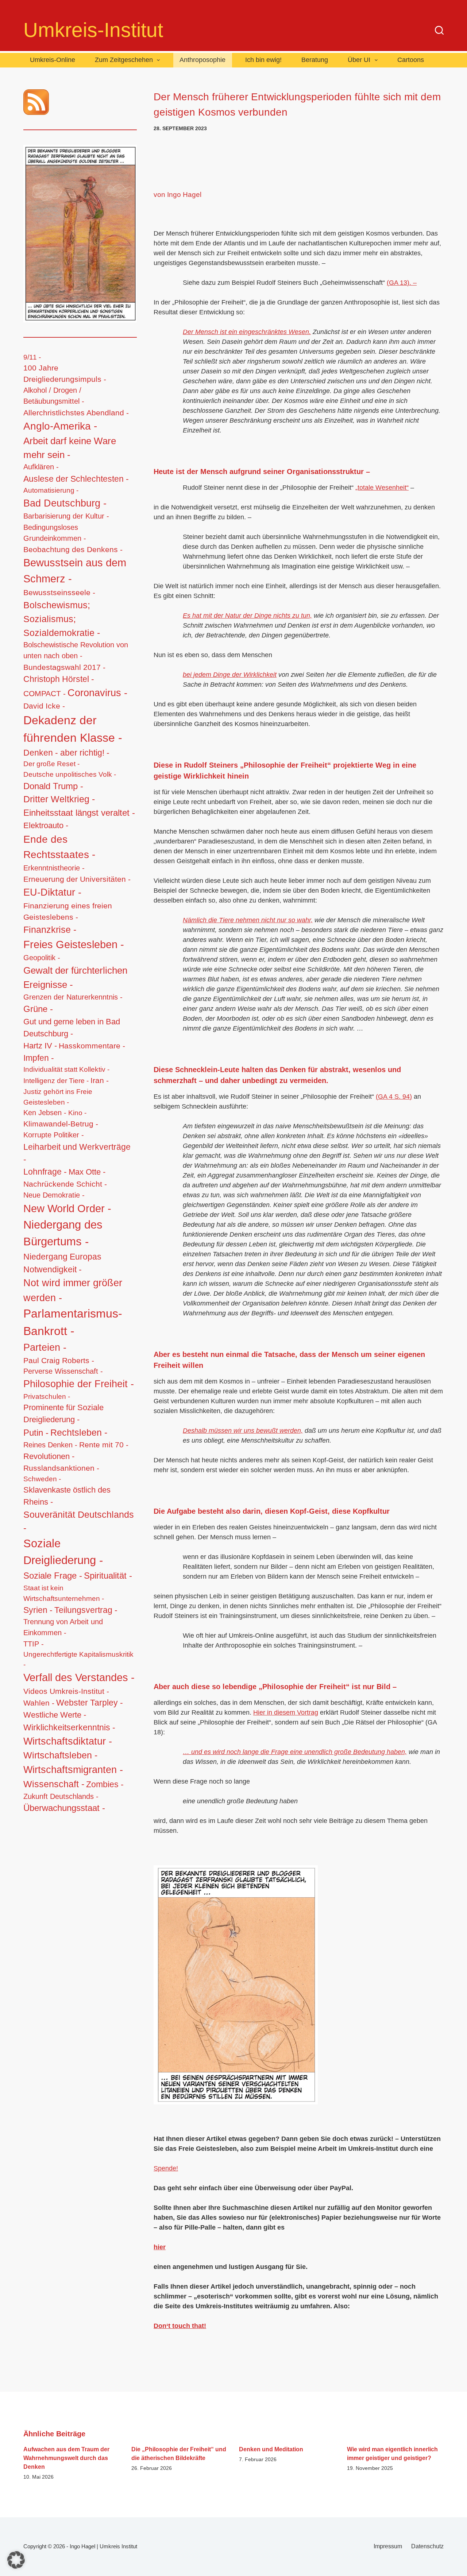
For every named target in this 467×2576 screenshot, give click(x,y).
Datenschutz (427, 2546)
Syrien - (38, 1610)
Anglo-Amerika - (60, 426)
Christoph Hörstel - (59, 679)
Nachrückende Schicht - (65, 1184)
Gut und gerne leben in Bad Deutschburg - (72, 1028)
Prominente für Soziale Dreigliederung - (63, 1413)
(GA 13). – (402, 283)
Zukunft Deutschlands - (61, 1796)
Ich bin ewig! (263, 60)
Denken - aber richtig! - (66, 753)
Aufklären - (41, 467)
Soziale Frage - (53, 1576)
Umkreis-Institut (93, 30)
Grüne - (38, 1009)
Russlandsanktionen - (61, 1468)
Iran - (100, 1080)
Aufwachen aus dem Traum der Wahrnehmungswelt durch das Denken (66, 2458)
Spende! (166, 2168)
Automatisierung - (51, 490)
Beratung (315, 60)
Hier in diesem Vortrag (286, 1712)
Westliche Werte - (55, 1715)
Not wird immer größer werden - (73, 1290)
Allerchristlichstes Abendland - (76, 413)
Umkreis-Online (53, 60)
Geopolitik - (42, 958)
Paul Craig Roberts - (59, 1360)
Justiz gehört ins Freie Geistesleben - (58, 1097)
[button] (16, 2560)
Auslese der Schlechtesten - (76, 479)
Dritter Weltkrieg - (59, 799)
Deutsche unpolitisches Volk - (70, 774)
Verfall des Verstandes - (79, 1677)
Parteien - (45, 1347)
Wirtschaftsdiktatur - (68, 1741)
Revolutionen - (49, 1456)
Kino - (77, 1113)
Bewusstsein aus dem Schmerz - (75, 571)
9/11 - (32, 357)
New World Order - (67, 1209)
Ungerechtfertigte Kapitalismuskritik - (78, 1659)
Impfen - (39, 1058)
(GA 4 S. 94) (394, 1097)
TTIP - (34, 1644)
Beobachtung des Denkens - (73, 549)
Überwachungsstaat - (64, 1808)
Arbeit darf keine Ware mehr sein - (70, 448)
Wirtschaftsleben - (60, 1755)
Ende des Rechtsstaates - (59, 847)
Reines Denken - (50, 1445)
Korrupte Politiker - (54, 1135)
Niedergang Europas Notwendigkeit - (62, 1263)
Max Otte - (87, 1172)
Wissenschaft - (54, 1784)
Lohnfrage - (45, 1172)
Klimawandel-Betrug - (61, 1124)
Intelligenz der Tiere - (56, 1081)
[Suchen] (439, 30)
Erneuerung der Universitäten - (77, 879)
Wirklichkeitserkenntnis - (69, 1727)
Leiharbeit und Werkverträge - (77, 1153)
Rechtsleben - (79, 1432)
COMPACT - (45, 693)
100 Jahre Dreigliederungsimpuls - (65, 373)
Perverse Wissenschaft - (63, 1371)
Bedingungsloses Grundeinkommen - (55, 533)
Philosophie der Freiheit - (79, 1384)
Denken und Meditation (271, 2449)
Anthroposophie (202, 60)
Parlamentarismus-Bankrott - (73, 1322)
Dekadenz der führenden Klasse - (73, 729)
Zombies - (105, 1784)
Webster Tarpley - (90, 1703)
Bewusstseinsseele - (59, 592)
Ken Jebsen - (45, 1113)
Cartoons (411, 60)
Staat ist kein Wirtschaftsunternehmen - (64, 1593)
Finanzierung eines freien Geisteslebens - (68, 911)
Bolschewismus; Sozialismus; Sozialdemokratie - (62, 619)
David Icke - (44, 706)
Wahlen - (39, 1703)
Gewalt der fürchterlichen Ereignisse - (75, 977)
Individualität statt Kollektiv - (66, 1069)
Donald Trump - (53, 786)
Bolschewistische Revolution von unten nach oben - (76, 650)
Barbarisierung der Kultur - (66, 516)
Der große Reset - (51, 764)
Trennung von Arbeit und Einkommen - (63, 1627)
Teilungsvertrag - (86, 1610)
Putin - (36, 1433)
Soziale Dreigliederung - (63, 1552)
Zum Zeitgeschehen (124, 60)
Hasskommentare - (92, 1046)
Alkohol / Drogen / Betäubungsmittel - (54, 396)
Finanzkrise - (50, 930)
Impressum (388, 2546)
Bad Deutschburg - (65, 503)
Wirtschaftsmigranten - (73, 1770)
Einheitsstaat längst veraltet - (79, 813)
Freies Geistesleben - (74, 944)
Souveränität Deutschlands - (79, 1521)
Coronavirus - (97, 693)
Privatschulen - (47, 1396)
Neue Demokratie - (54, 1195)
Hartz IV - (40, 1046)
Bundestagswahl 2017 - (64, 667)
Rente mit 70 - (104, 1445)
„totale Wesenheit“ (382, 488)
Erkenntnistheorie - (54, 868)
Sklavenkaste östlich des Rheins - (67, 1496)
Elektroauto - (46, 826)
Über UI (359, 60)
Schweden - (42, 1479)
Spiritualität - (108, 1576)
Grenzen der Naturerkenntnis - (73, 997)
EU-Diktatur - (52, 892)
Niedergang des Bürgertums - (63, 1233)
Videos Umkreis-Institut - (66, 1691)
